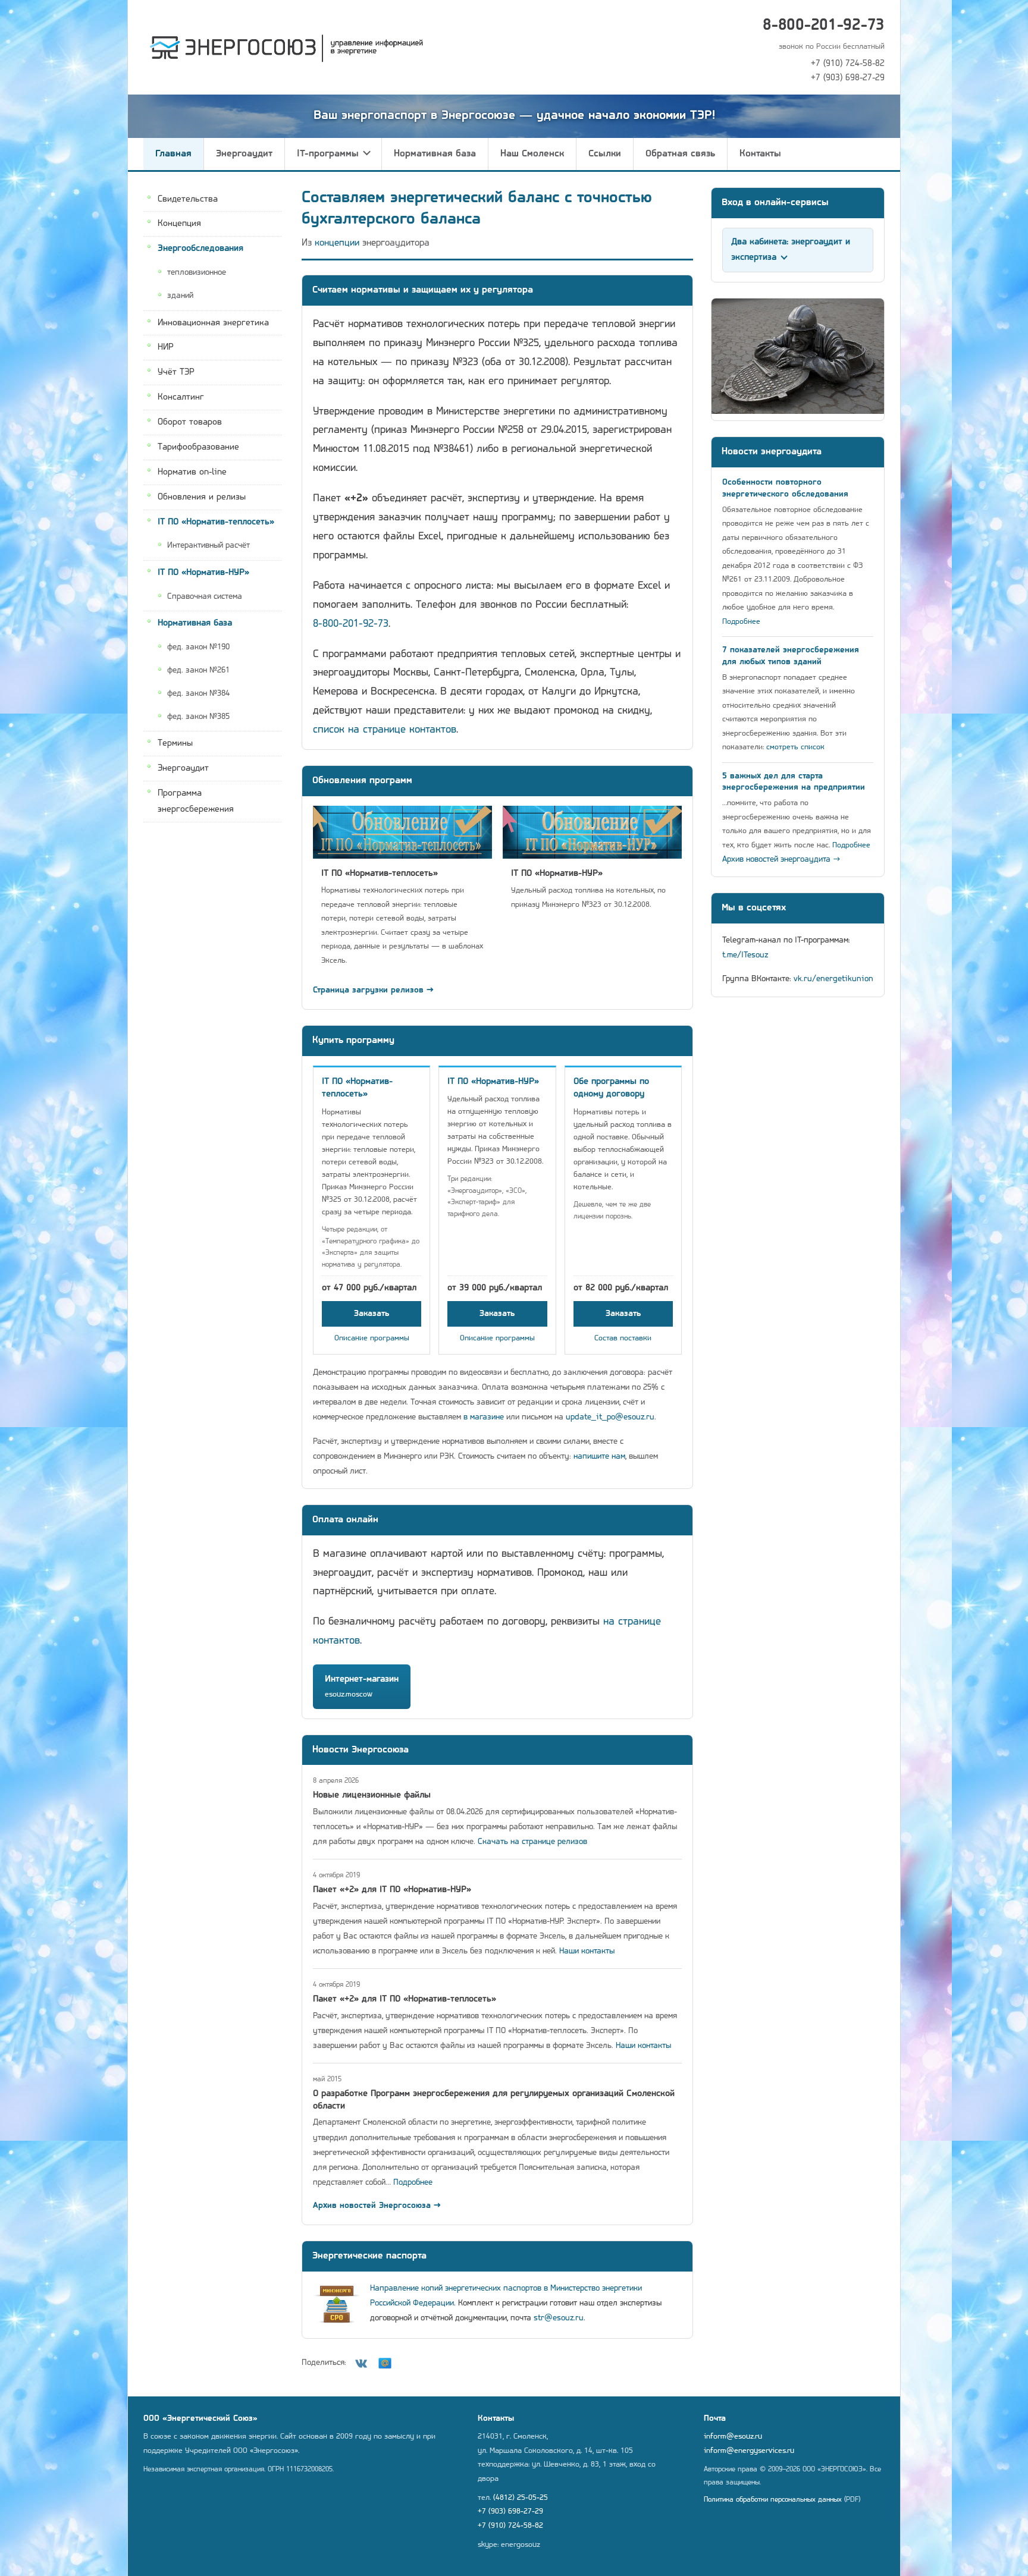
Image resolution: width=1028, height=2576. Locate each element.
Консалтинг (181, 398)
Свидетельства (188, 199)
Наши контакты (587, 1951)
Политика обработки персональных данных (773, 2500)
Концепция (179, 224)
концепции (337, 243)
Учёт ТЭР (176, 373)
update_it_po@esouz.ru (610, 1417)
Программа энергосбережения (196, 802)
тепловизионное (197, 273)
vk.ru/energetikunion (833, 979)
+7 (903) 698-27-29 (848, 78)
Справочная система (205, 597)
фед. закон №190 (198, 647)
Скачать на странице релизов (532, 1842)
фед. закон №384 (198, 694)
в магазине (484, 1417)
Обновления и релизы (202, 497)
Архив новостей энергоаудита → (781, 860)
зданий (180, 296)
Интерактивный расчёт (209, 546)
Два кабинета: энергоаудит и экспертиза (791, 250)
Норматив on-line (192, 472)
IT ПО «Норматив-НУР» (203, 573)
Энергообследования (200, 249)
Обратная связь (680, 154)
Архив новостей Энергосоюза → (377, 2206)
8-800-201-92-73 (824, 26)
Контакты (760, 154)
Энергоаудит (244, 154)
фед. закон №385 (198, 717)
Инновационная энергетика (213, 323)
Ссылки (605, 154)
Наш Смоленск (532, 154)
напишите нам (599, 1457)
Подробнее (413, 2183)
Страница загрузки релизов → (373, 990)
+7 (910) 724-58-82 (848, 64)
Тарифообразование (198, 447)
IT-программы (328, 154)
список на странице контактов (385, 730)
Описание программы (372, 1338)
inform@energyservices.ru (749, 2451)
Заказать (372, 1314)
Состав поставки (623, 1338)
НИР (166, 348)
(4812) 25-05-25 (521, 2498)
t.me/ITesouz (745, 955)
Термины (175, 744)
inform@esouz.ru (733, 2437)
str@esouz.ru (559, 2318)
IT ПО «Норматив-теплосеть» (216, 522)
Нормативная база (435, 154)
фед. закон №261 (198, 670)
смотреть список (795, 747)
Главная (173, 154)
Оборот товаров (190, 423)
